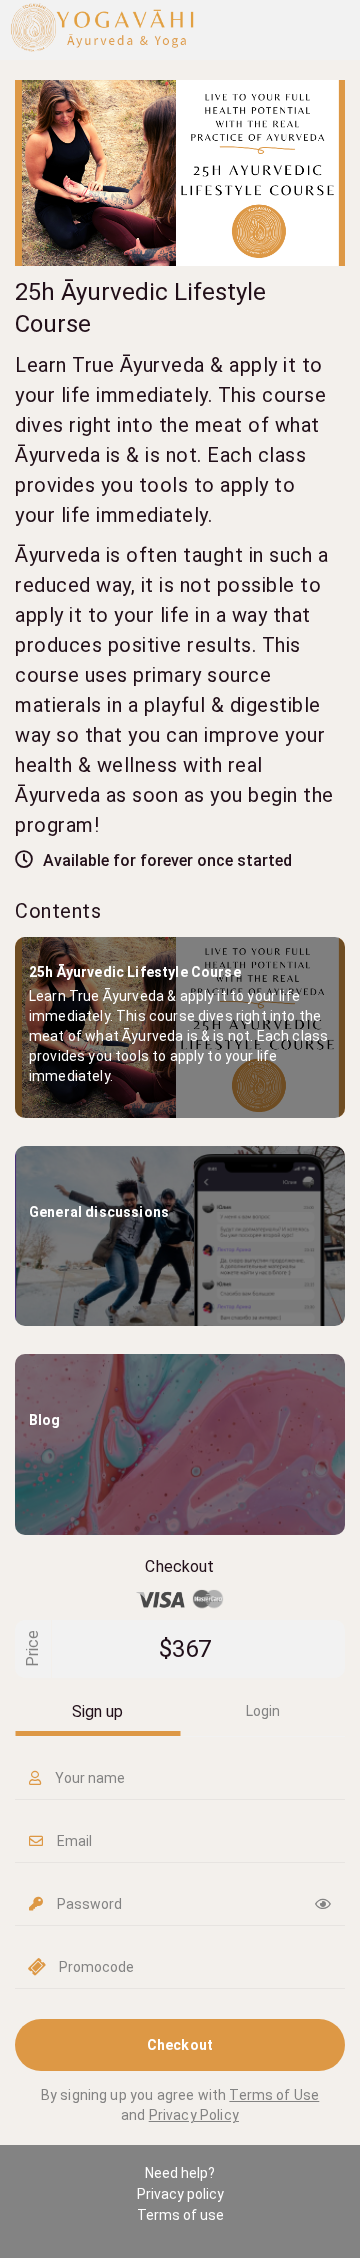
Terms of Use (274, 2095)
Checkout (180, 2045)
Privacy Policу (194, 2115)
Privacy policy (180, 2194)
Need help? (180, 2173)
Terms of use (180, 2215)
